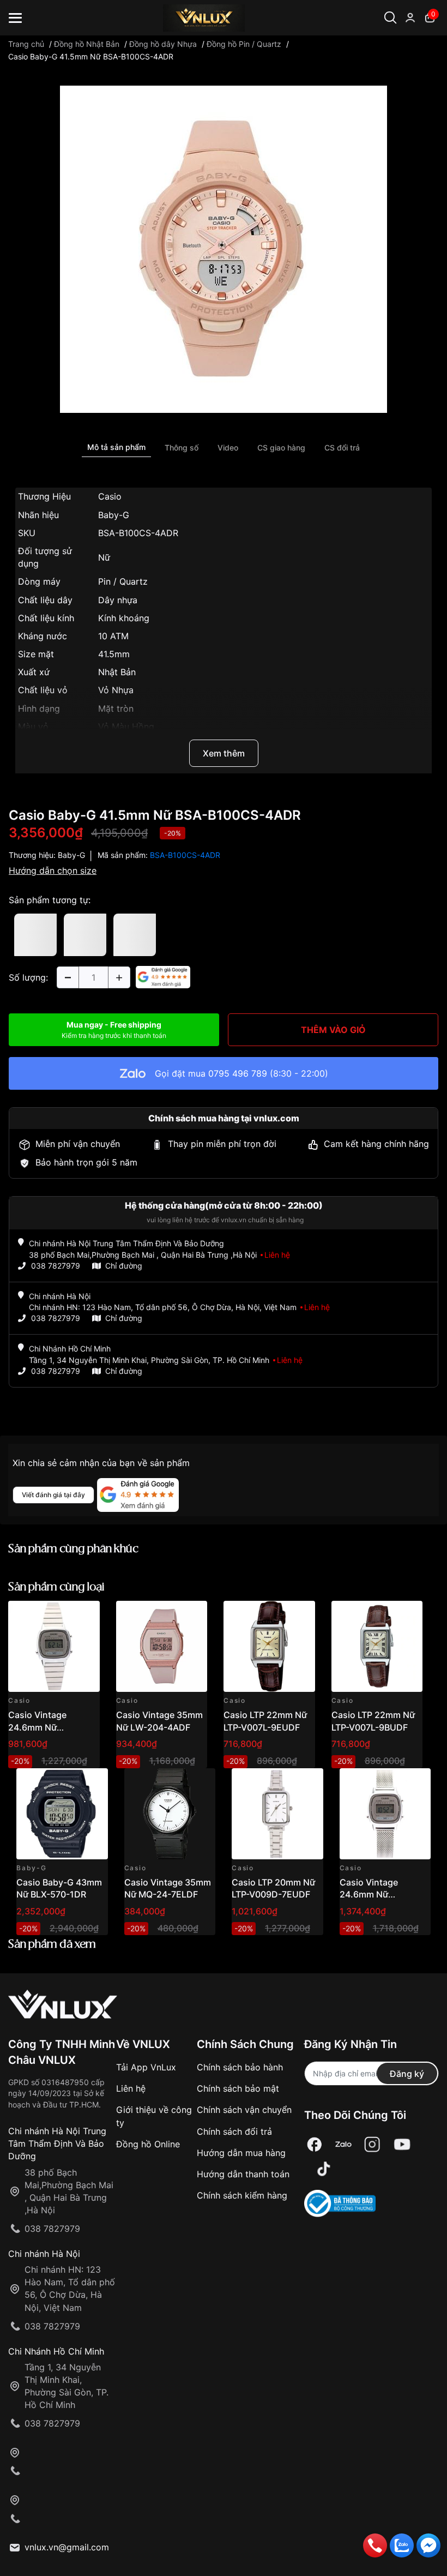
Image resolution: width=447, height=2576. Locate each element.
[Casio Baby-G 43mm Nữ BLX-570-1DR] (62, 1814)
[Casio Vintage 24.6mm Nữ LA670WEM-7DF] (385, 1814)
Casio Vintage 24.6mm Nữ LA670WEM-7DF (374, 1895)
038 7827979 (56, 1266)
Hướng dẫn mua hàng (241, 2153)
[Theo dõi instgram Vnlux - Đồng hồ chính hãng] (372, 2144)
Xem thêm (224, 753)
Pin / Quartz (123, 581)
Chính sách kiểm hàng (242, 2195)
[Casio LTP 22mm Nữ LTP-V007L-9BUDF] (377, 1647)
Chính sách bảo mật (238, 2088)
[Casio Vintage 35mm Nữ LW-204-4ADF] (162, 1647)
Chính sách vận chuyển (244, 2110)
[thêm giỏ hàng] (61, 1615)
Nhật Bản (117, 672)
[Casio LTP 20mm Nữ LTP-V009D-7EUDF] (277, 1814)
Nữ (104, 557)
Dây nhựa (118, 600)
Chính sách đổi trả (234, 2131)
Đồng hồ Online (148, 2144)
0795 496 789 (238, 1073)
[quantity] (68, 977)
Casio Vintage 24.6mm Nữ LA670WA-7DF (39, 1727)
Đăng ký (407, 2074)
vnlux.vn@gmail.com (67, 2547)
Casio (110, 496)
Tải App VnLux (146, 2067)
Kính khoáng (124, 618)
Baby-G (114, 515)
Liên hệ (131, 2088)
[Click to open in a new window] (224, 249)
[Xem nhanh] (85, 1615)
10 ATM (113, 636)
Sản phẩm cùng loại (56, 1587)
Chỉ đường (124, 1266)
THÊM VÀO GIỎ (333, 1030)
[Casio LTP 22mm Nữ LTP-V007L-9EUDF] (269, 1647)
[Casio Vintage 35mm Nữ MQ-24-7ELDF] (170, 1814)
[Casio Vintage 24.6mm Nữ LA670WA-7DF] (54, 1647)
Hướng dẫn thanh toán (243, 2174)
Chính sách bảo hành (240, 2067)
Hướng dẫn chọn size (53, 870)
